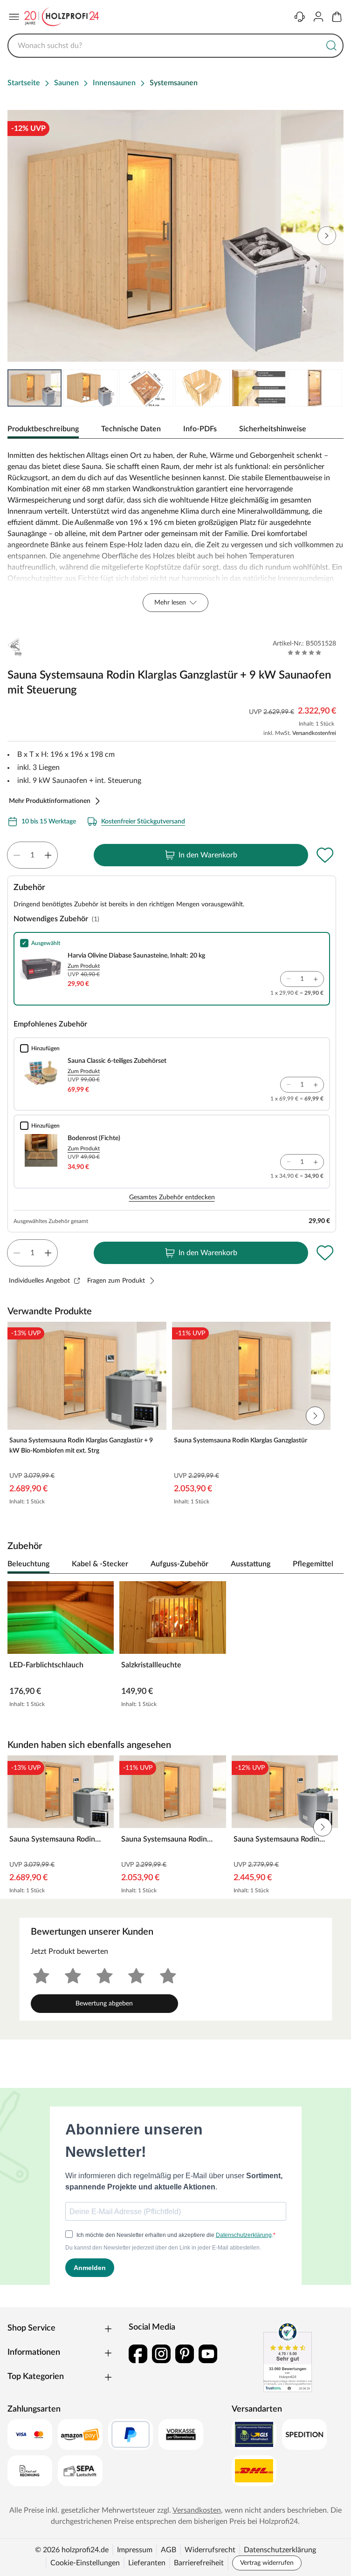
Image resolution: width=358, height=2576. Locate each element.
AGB (169, 2550)
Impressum (135, 2550)
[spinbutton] (32, 855)
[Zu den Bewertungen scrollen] (305, 652)
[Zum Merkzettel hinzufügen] (325, 855)
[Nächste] (332, 1564)
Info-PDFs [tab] (200, 429)
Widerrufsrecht (210, 2550)
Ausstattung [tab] (251, 1564)
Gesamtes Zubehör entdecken (172, 1197)
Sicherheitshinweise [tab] (273, 429)
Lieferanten (147, 2563)
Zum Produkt (84, 966)
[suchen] (331, 46)
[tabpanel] (176, 531)
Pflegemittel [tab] (313, 1564)
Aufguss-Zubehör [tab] (179, 1564)
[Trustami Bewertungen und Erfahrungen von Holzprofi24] (288, 2357)
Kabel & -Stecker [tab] (100, 1564)
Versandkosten (197, 2510)
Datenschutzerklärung (280, 2550)
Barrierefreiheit (199, 2563)
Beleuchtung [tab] (28, 1564)
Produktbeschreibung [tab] (43, 429)
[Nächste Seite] (329, 388)
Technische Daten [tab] (131, 429)
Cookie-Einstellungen (85, 2563)
